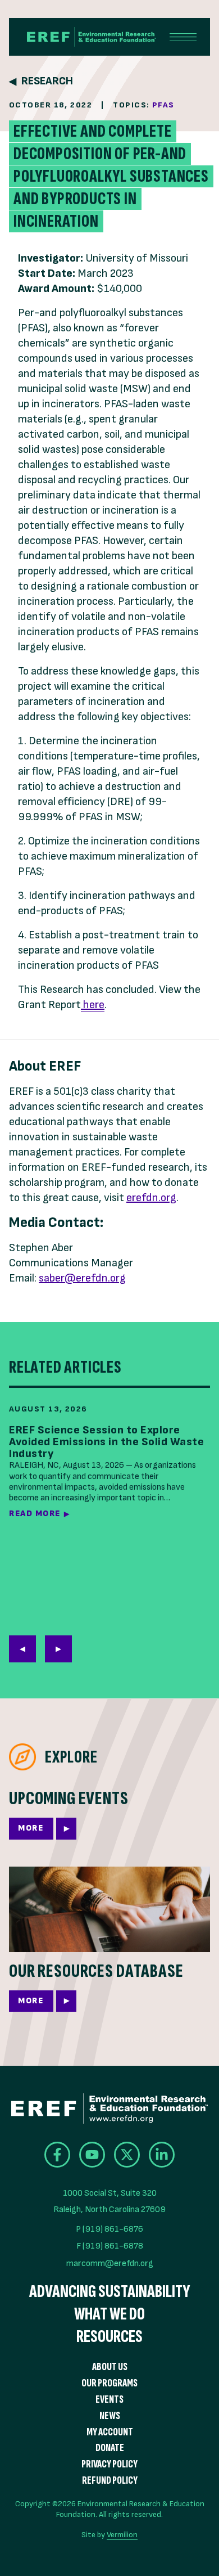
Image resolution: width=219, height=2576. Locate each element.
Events (109, 2400)
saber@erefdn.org (82, 1278)
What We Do (109, 2314)
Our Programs (109, 2383)
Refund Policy (110, 2481)
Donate (110, 2448)
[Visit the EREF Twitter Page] (127, 2155)
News (110, 2416)
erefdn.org (151, 1198)
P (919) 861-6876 (109, 2229)
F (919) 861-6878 (110, 2246)
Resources (109, 2337)
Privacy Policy (109, 2464)
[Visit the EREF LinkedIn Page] (162, 2155)
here (93, 1005)
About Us (110, 2367)
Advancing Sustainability (109, 2292)
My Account (110, 2432)
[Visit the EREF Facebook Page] (57, 2155)
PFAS (163, 105)
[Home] (83, 37)
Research (47, 81)
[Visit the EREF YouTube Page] (92, 2155)
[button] (58, 1649)
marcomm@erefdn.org (110, 2263)
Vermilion (122, 2535)
